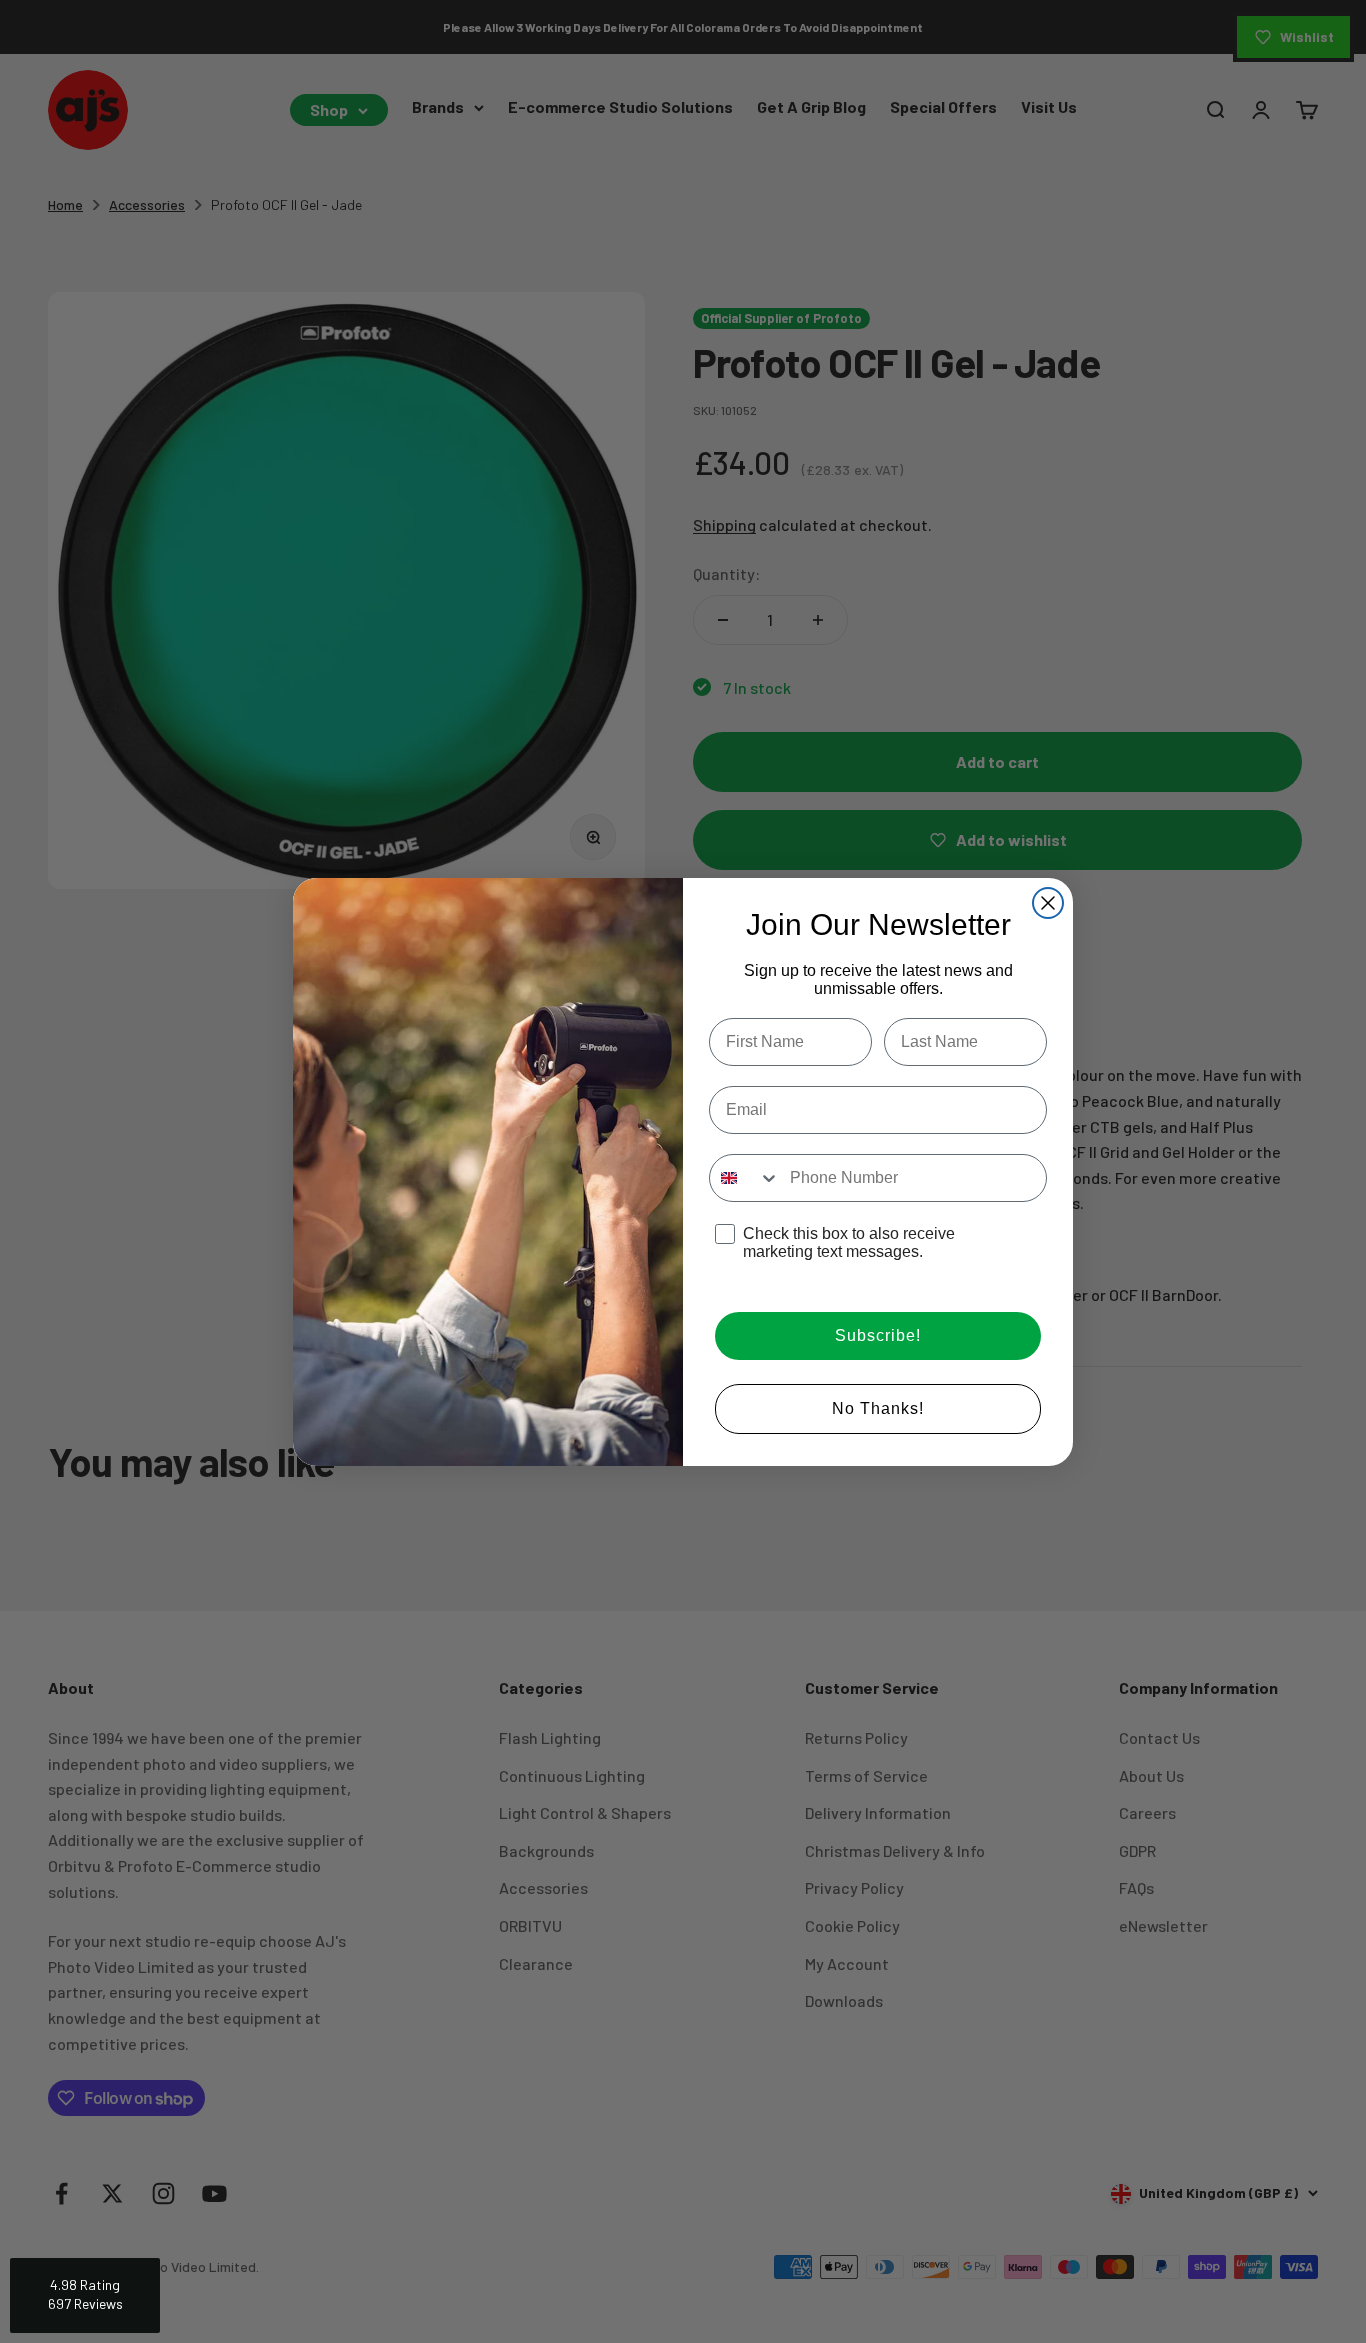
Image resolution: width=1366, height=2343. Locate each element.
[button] (85, 2295)
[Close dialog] (1048, 903)
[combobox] (745, 1178)
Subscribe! (878, 1335)
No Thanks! (878, 1408)
